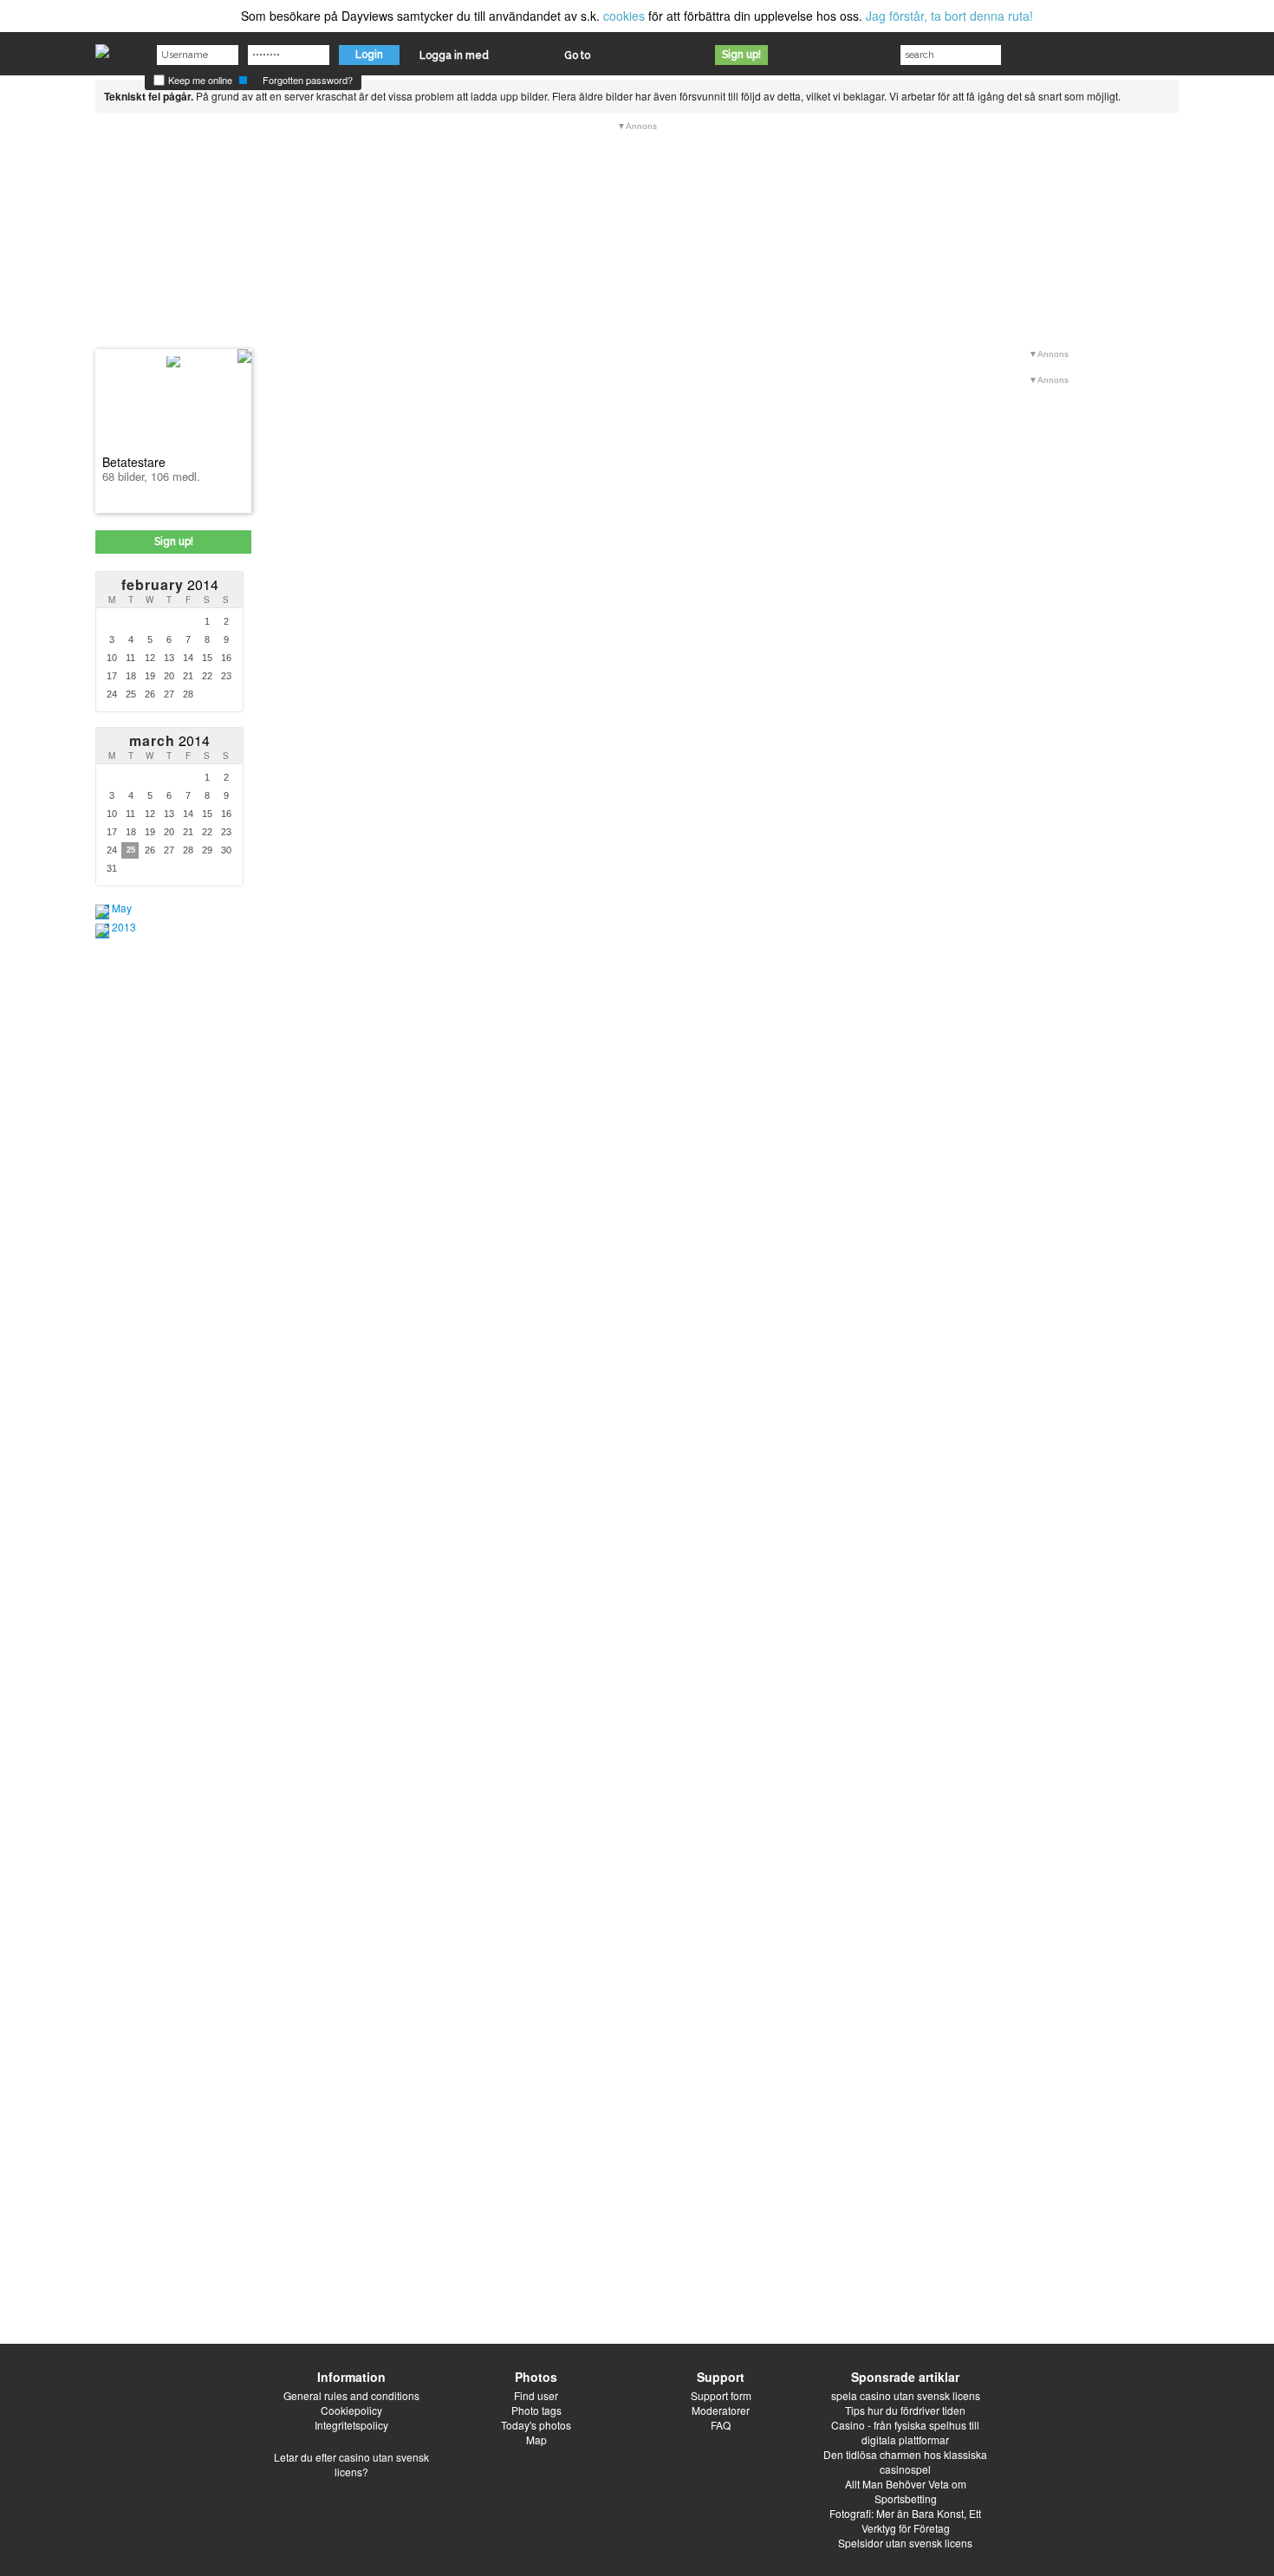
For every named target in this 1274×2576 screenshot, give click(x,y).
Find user (536, 2395)
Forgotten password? (308, 80)
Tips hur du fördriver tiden (905, 2410)
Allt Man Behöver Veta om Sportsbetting (906, 2491)
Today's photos (536, 2425)
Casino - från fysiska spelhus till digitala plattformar (905, 2432)
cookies (624, 16)
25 (131, 850)
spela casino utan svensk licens (906, 2395)
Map (536, 2440)
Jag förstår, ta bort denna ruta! (949, 16)
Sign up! (741, 55)
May (122, 908)
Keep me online (199, 80)
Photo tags (536, 2410)
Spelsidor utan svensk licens (905, 2543)
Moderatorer (721, 2410)
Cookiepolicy (351, 2410)
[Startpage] (102, 47)
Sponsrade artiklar (905, 2377)
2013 (124, 927)
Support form (721, 2395)
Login (369, 55)
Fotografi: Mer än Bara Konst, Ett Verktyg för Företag (905, 2521)
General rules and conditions (351, 2395)
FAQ (721, 2425)
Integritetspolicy (351, 2425)
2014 (170, 584)
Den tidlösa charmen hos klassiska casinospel (905, 2462)
